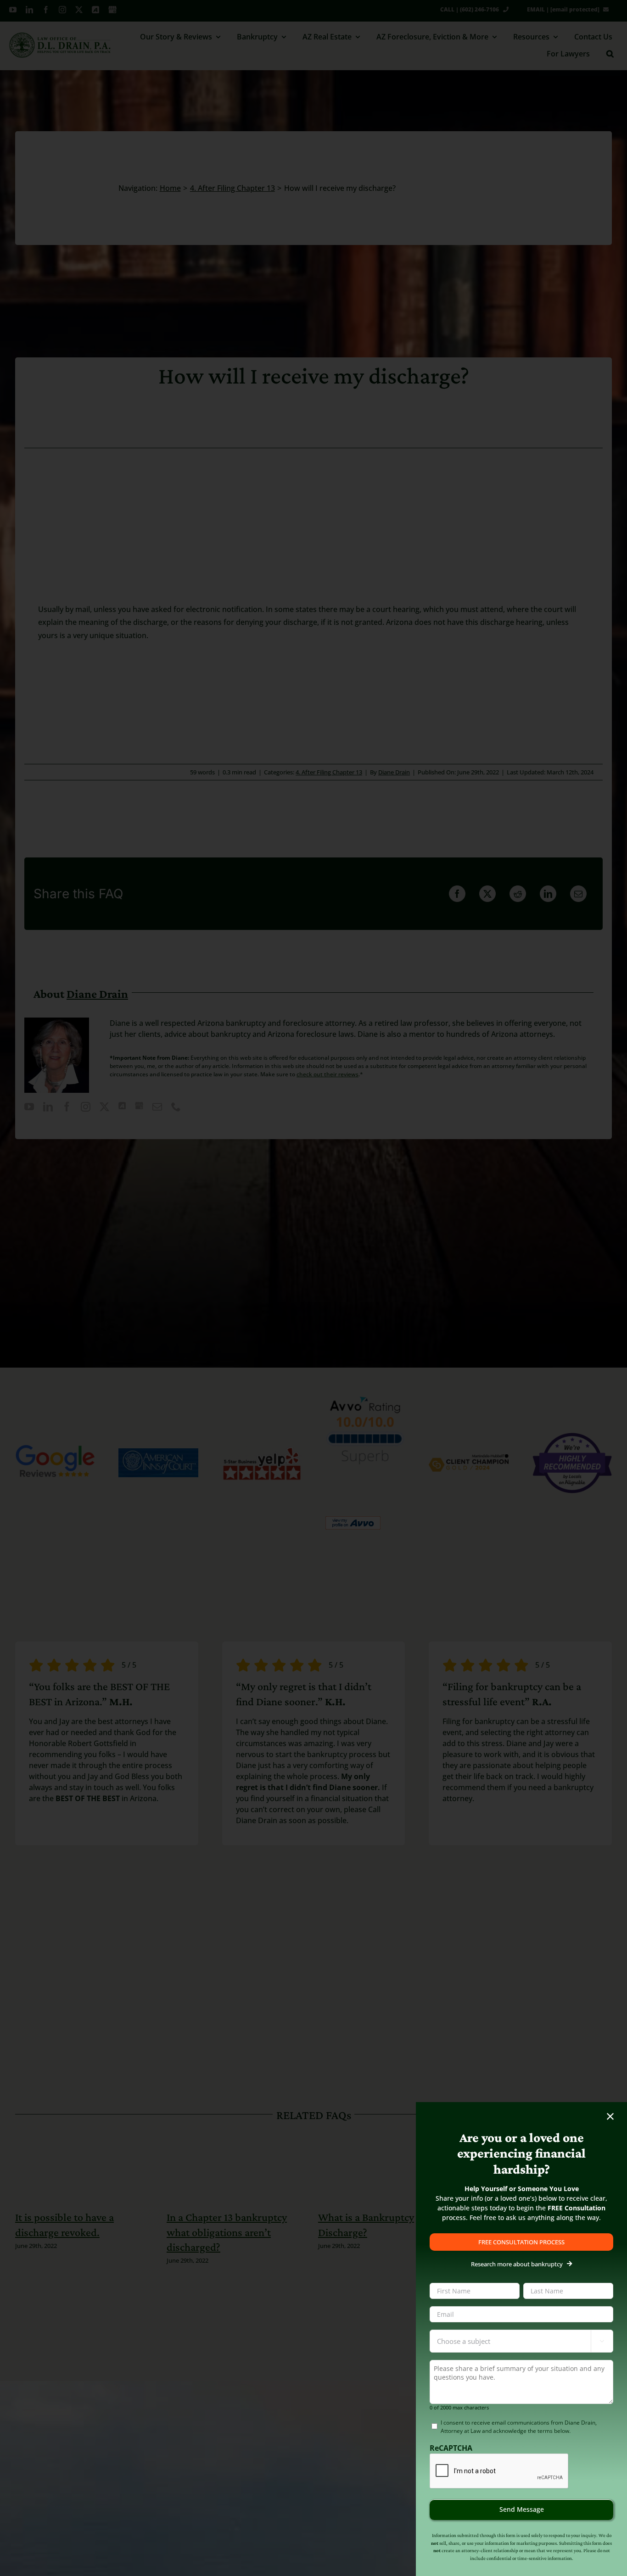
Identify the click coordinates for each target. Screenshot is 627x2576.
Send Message (522, 2509)
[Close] (610, 2117)
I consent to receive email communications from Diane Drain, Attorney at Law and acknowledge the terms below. (519, 2427)
